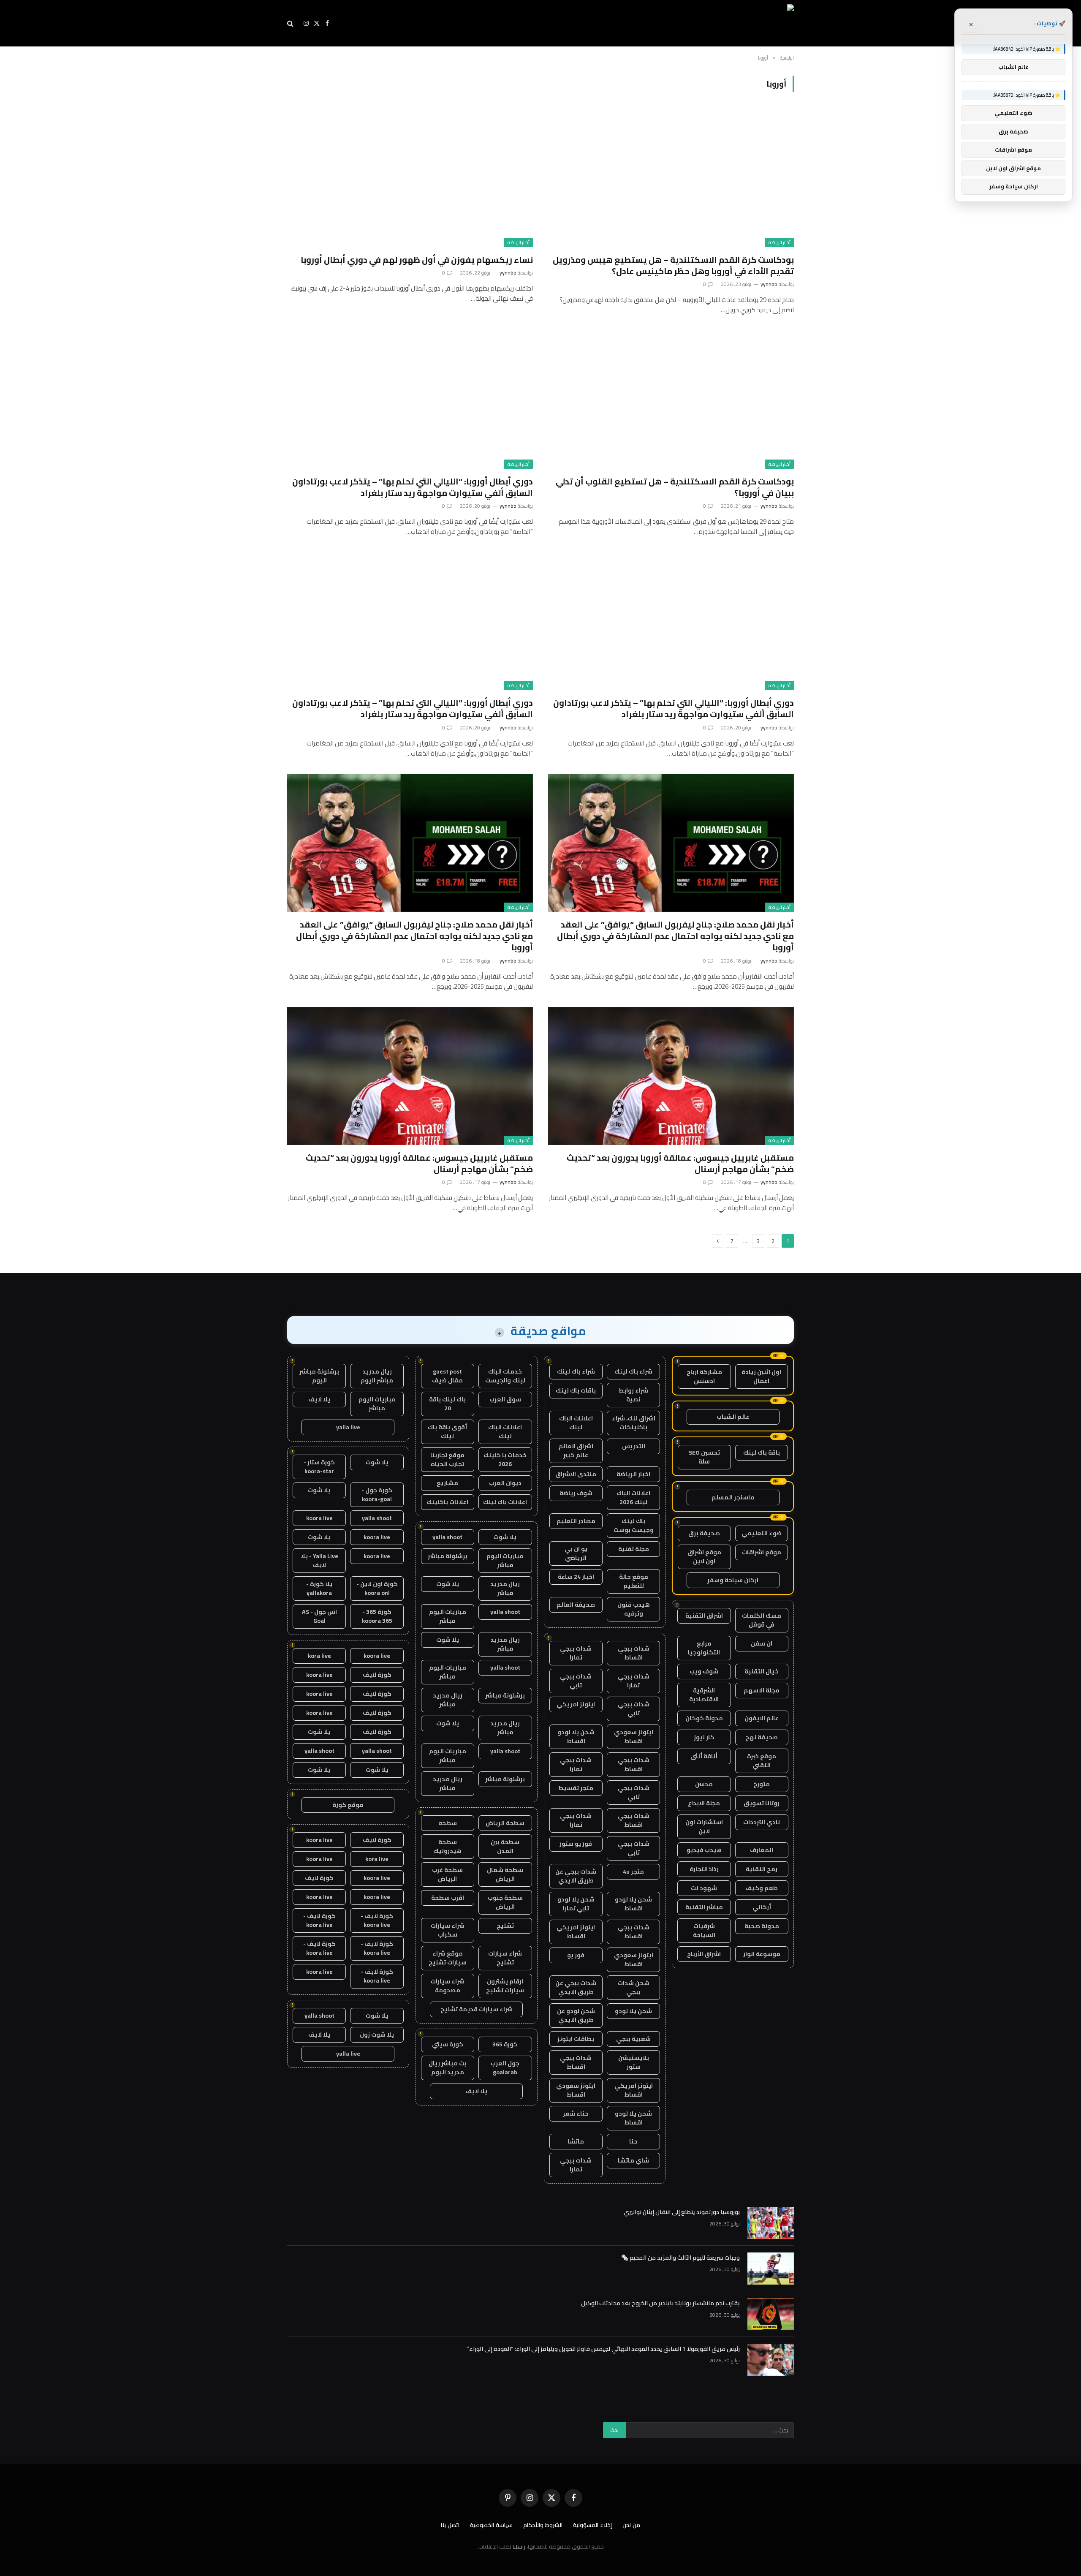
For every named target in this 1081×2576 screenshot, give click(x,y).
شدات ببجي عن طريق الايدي (576, 1876)
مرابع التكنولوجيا (704, 1648)
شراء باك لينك (633, 1371)
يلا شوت (505, 1537)
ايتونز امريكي (576, 1704)
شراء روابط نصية (633, 1395)
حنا (633, 2141)
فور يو (576, 1955)
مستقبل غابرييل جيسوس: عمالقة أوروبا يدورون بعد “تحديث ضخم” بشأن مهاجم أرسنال (680, 1163)
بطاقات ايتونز (576, 2039)
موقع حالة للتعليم (634, 1581)
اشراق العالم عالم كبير (576, 1451)
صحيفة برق (704, 1533)
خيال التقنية (762, 1671)
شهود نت (704, 1888)
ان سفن (762, 1643)
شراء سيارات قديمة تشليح (477, 2009)
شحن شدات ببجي (634, 1987)
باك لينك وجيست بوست (634, 1525)
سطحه (448, 1823)
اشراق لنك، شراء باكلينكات (634, 1423)
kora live (319, 1656)
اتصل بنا (450, 2525)
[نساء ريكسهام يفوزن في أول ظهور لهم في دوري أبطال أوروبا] (410, 178)
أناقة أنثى (704, 1756)
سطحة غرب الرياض (447, 1874)
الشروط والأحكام (543, 2525)
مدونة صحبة (762, 1926)
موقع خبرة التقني (762, 1761)
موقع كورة (348, 1805)
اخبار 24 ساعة (576, 1577)
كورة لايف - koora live (377, 1920)
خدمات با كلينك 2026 (505, 1459)
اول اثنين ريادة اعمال (761, 1376)
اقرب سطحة (448, 1898)
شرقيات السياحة (704, 1930)
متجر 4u (633, 1871)
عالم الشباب (733, 1417)
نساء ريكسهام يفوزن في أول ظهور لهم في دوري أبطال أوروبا (417, 260)
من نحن (631, 2525)
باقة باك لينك (762, 1453)
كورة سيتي (448, 2044)
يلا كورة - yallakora (319, 1588)
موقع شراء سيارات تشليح (448, 1958)
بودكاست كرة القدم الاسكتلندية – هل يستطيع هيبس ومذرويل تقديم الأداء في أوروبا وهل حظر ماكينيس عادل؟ (673, 265)
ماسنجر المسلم (733, 1497)
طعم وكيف (762, 1888)
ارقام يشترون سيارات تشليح (505, 1986)
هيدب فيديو (704, 1850)
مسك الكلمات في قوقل (762, 1620)
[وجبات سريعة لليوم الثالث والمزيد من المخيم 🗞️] (771, 2269)
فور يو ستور (576, 1844)
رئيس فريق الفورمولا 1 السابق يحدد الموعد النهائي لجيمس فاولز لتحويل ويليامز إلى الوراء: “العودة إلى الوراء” (603, 2349)
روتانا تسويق (762, 1803)
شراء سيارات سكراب (448, 1930)
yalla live (348, 1427)
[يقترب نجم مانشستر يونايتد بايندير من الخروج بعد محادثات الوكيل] (771, 2314)
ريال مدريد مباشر (505, 1588)
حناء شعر (576, 2114)
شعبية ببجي (633, 2039)
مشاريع (447, 1483)
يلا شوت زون (377, 2035)
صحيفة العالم (576, 1605)
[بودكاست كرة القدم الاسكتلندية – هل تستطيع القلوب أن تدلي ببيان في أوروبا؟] (671, 399)
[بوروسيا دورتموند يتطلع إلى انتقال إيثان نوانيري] (771, 2223)
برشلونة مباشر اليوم (319, 1376)
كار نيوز (704, 1737)
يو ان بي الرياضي (576, 1553)
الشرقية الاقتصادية (704, 1695)
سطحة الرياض (505, 1823)
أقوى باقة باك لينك (447, 1432)
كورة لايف (377, 1675)
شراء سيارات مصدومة (448, 1986)
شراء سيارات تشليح (505, 1958)
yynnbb (769, 284)
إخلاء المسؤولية (592, 2525)
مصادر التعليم (576, 1521)
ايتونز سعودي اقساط (634, 1737)
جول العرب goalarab (505, 2068)
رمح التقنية (762, 1869)
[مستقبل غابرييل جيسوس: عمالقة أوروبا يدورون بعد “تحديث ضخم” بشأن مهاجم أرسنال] (671, 1076)
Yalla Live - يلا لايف (319, 1560)
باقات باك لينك (576, 1390)
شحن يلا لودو (633, 2011)
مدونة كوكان (704, 1718)
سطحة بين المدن (505, 1846)
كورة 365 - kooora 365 (377, 1616)
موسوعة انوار (762, 1954)
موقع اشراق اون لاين (704, 1557)
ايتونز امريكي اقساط (576, 1932)
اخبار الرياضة (633, 1474)
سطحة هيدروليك (447, 1846)
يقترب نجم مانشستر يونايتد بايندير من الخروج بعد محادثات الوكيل (660, 2303)
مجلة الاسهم (762, 1690)
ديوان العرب (505, 1483)
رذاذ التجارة (704, 1869)
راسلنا (519, 2546)
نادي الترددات (762, 1822)
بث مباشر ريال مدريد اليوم (448, 2068)
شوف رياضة (576, 1493)
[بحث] (291, 23)
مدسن (704, 1784)
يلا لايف (476, 2091)
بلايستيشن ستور (634, 2062)
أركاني (762, 1907)
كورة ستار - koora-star (319, 1467)
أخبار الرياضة (780, 242)
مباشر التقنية (704, 1907)
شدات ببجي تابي (576, 1681)
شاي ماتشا (633, 2160)
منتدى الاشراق (576, 1474)
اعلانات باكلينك (447, 1502)
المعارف (762, 1850)
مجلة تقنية (634, 1549)
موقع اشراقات (762, 1552)
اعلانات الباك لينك (576, 1423)
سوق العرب (505, 1399)
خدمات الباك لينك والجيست (505, 1376)
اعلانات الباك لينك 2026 (633, 1497)
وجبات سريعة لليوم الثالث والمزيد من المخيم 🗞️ (680, 2258)
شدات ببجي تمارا (576, 1653)
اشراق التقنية (704, 1616)
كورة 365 (505, 2044)
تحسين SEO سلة (704, 1457)
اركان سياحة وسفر (733, 1580)
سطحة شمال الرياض (505, 1874)
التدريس (634, 1446)
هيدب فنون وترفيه (634, 1609)
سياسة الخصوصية (491, 2525)
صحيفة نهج (762, 1737)
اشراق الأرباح (704, 1954)
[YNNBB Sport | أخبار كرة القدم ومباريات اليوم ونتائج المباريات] (717, 23)
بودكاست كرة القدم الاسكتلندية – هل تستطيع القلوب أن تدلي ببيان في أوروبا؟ (675, 487)
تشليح (505, 1926)
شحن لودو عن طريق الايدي (576, 2015)
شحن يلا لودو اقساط (576, 1737)
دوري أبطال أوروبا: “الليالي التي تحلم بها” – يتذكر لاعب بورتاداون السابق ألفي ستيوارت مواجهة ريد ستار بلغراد (413, 487)
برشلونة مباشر (448, 1556)
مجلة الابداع (704, 1803)
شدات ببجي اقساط (634, 1653)
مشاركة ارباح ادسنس (704, 1376)
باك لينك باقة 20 (447, 1404)
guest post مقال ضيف (447, 1376)
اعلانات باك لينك (505, 1502)
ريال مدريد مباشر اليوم (377, 1376)
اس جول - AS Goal (319, 1616)
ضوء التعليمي (762, 1533)
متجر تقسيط (576, 1788)
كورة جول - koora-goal (377, 1495)
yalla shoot (447, 1537)
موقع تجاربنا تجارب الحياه (447, 1459)
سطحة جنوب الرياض (505, 1902)
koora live (319, 1518)
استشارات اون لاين (704, 1827)
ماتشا (576, 2141)
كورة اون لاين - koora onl (377, 1588)
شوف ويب (704, 1671)
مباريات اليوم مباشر (505, 1560)
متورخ (762, 1784)
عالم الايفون (762, 1718)
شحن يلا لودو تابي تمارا (576, 1904)
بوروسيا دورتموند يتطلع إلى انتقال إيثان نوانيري (682, 2212)
